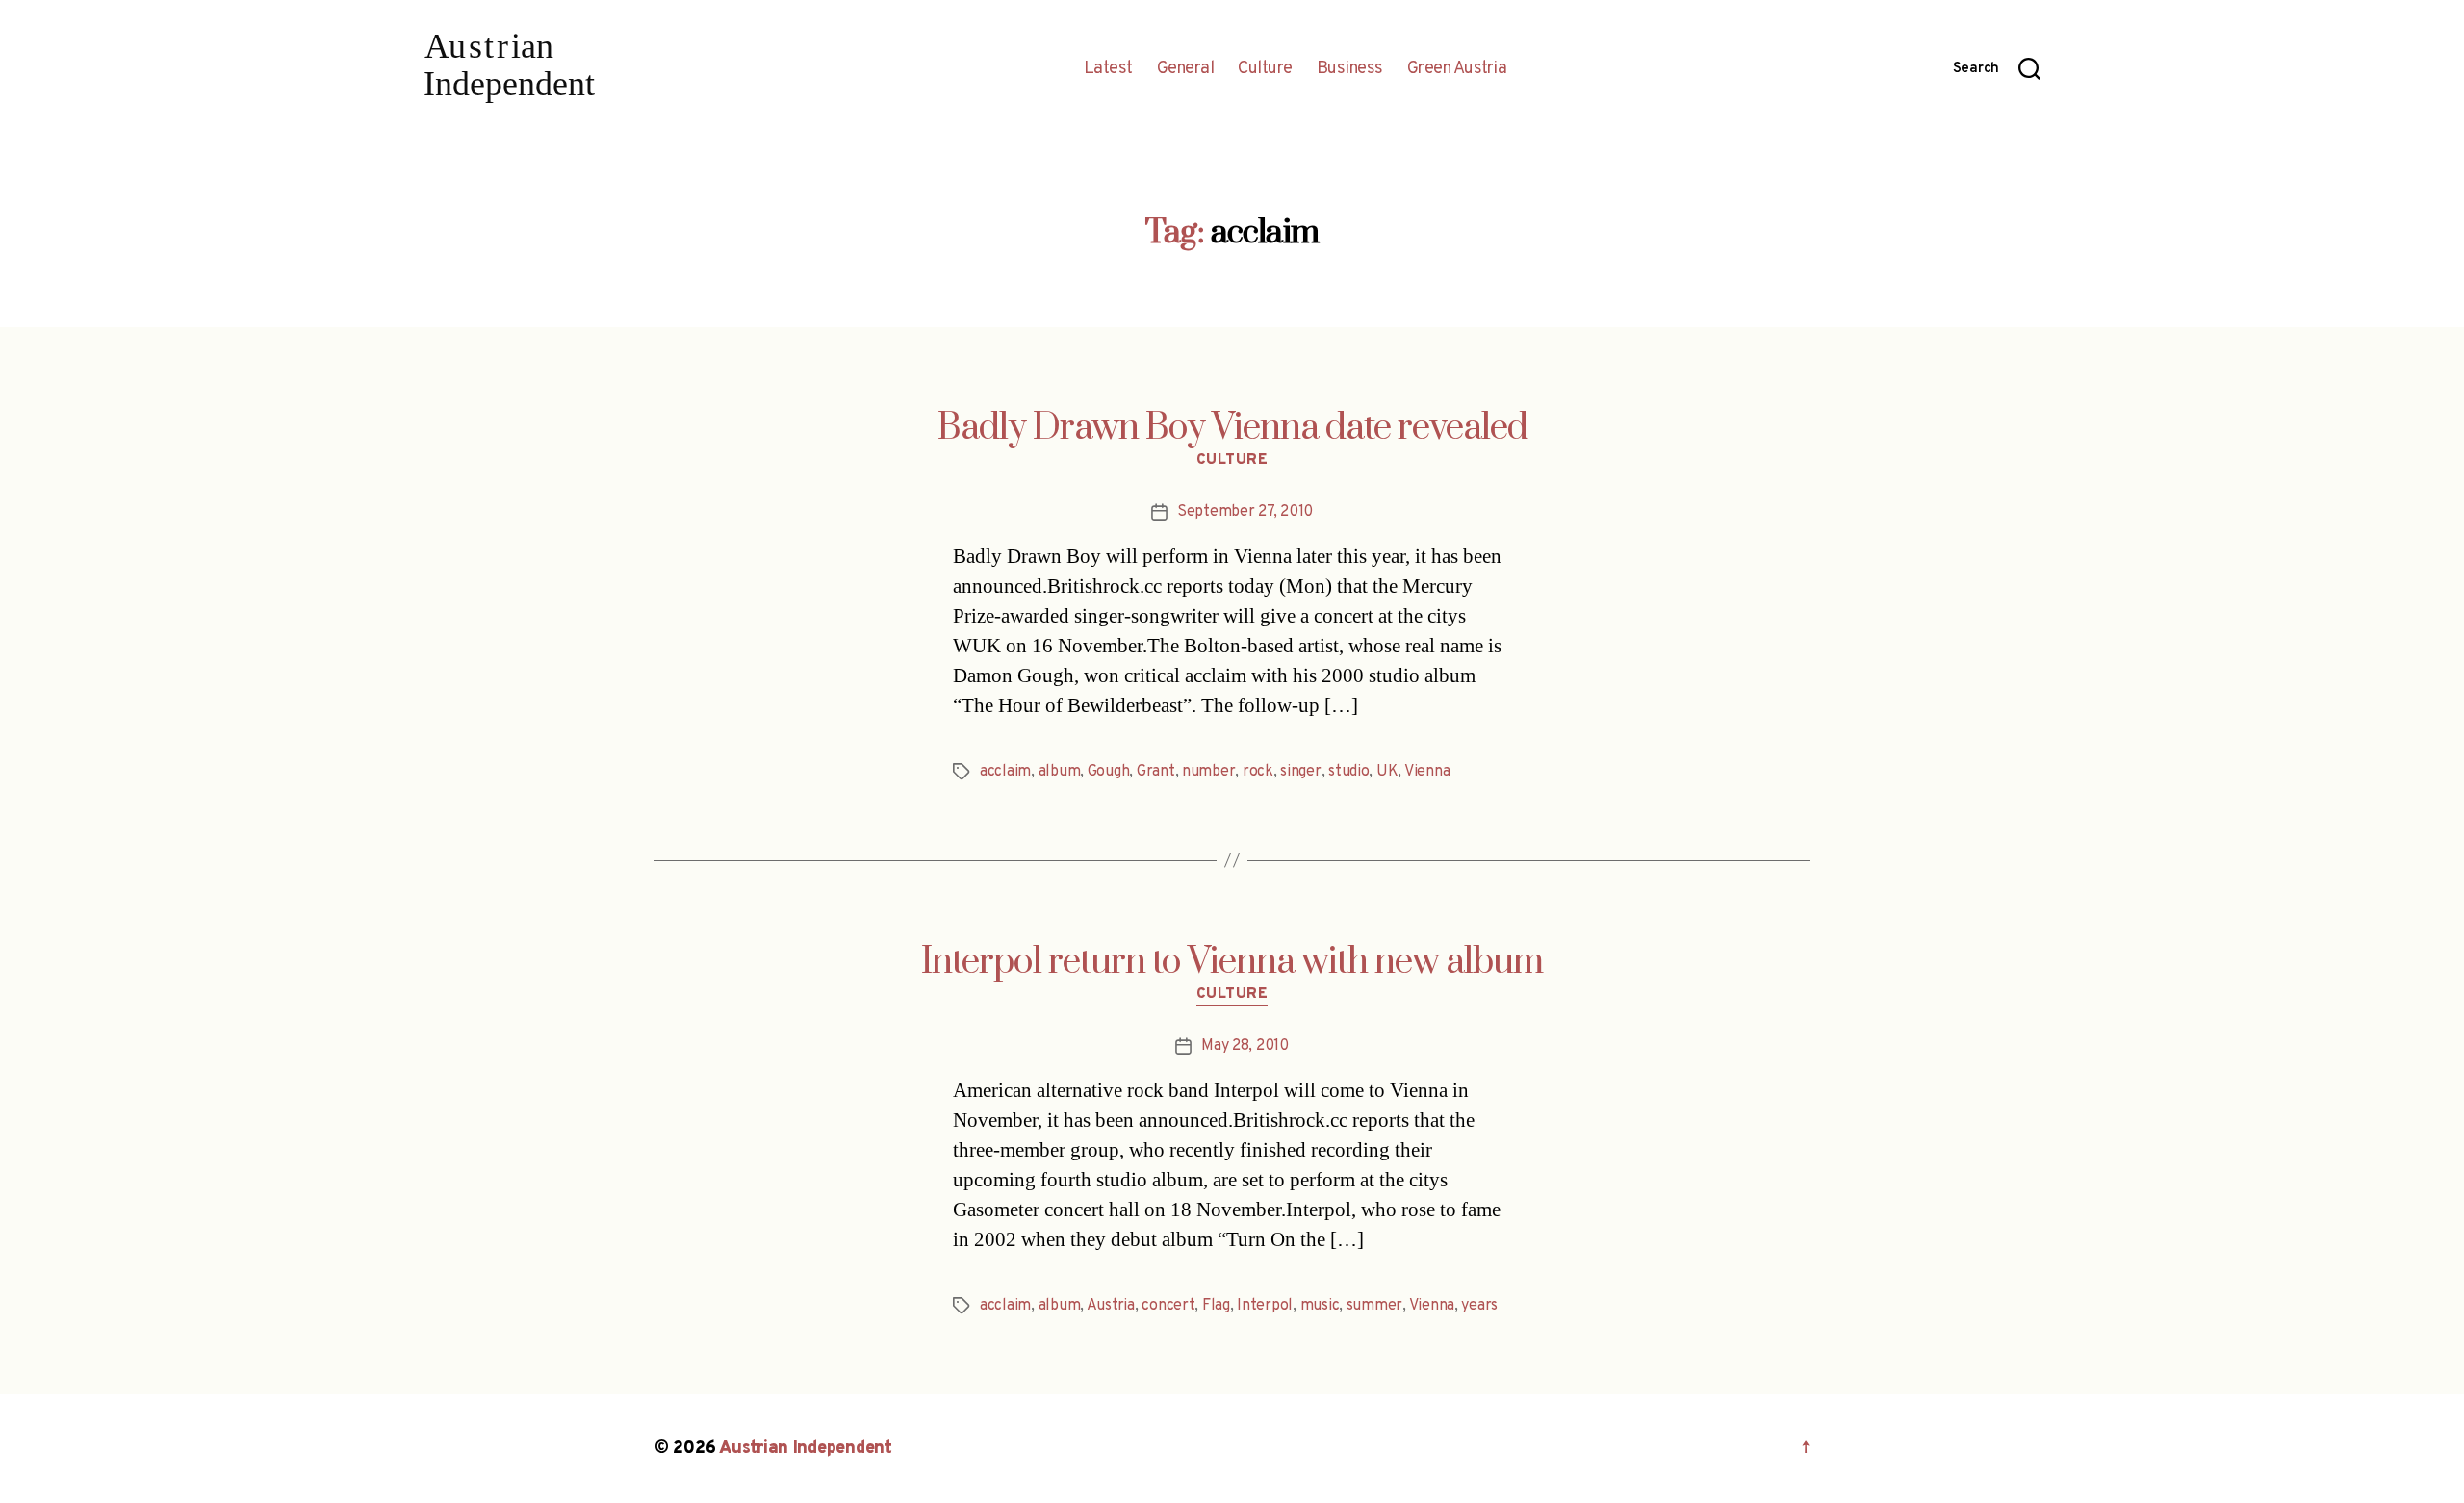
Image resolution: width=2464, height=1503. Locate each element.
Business (1350, 69)
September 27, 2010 (1245, 512)
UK (1387, 772)
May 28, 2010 (1245, 1046)
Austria (1111, 1306)
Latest (1108, 69)
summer (1374, 1306)
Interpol (1265, 1306)
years (1479, 1306)
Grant (1156, 772)
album (1060, 772)
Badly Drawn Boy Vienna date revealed (1232, 428)
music (1320, 1306)
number (1208, 772)
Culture (1265, 69)
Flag (1216, 1306)
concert (1168, 1306)
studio (1348, 772)
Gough (1109, 772)
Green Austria (1457, 69)
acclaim (1005, 772)
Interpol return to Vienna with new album (1232, 962)
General (1186, 69)
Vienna (1427, 772)
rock (1258, 772)
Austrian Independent (806, 1449)
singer (1300, 772)
